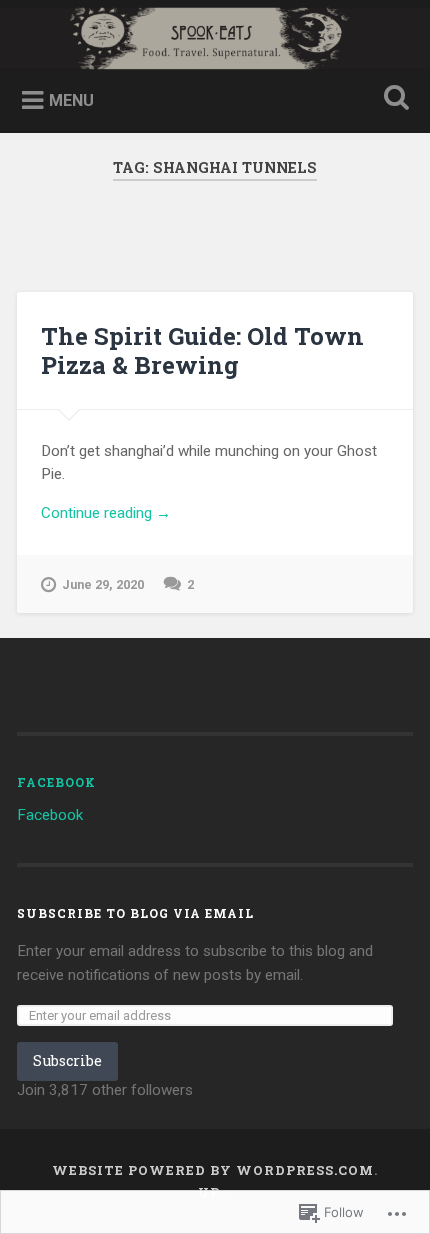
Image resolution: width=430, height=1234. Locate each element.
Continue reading (106, 514)
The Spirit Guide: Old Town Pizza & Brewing (202, 350)
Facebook (56, 782)
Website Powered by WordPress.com (213, 1170)
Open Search (393, 99)
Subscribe (67, 1060)
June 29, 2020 (103, 584)
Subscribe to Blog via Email (135, 913)
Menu (71, 100)
